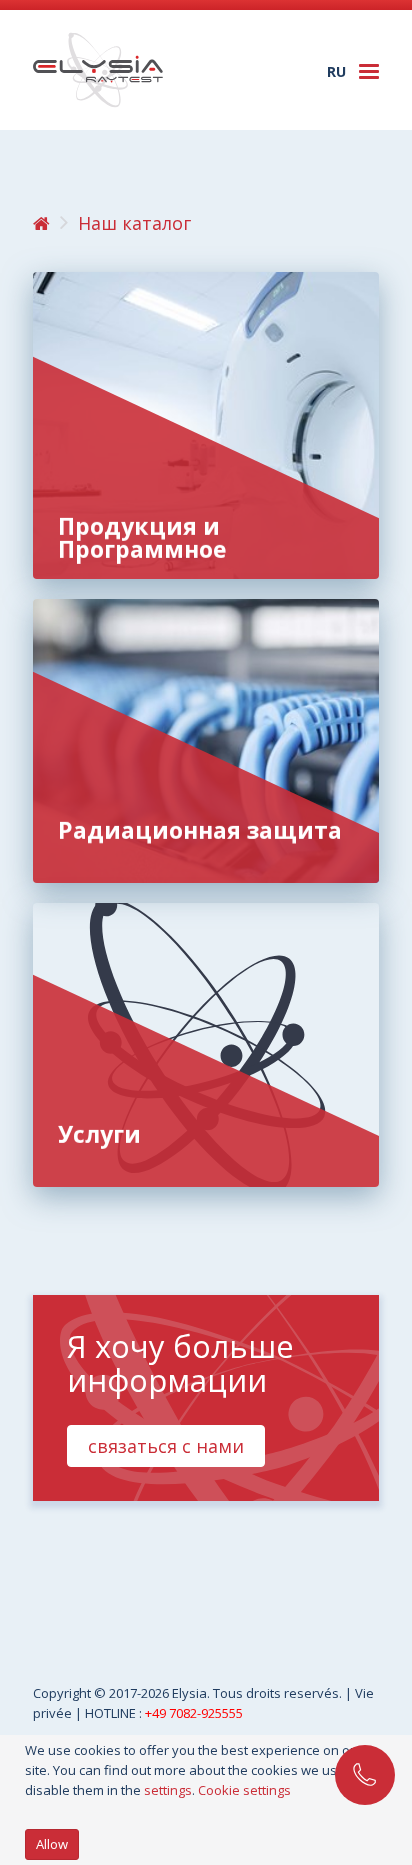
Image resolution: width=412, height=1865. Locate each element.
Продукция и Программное (142, 537)
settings (168, 1790)
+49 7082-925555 (194, 1713)
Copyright (63, 1693)
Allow (52, 1844)
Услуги (99, 1134)
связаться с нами (166, 1446)
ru (336, 71)
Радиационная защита (200, 830)
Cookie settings (244, 1790)
